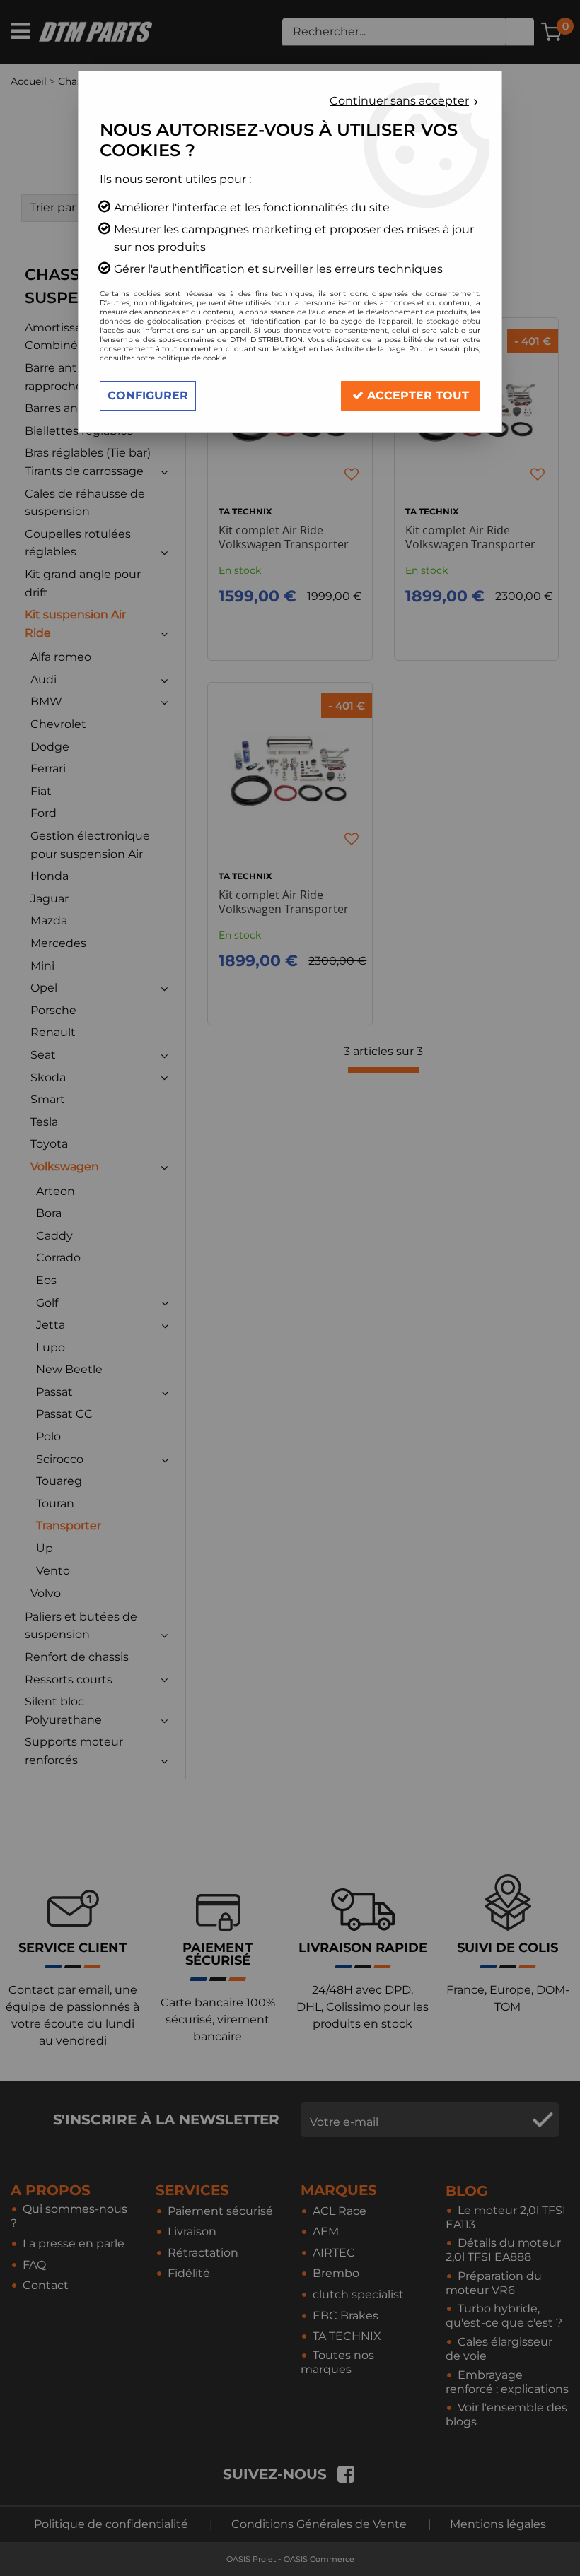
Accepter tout (416, 395)
